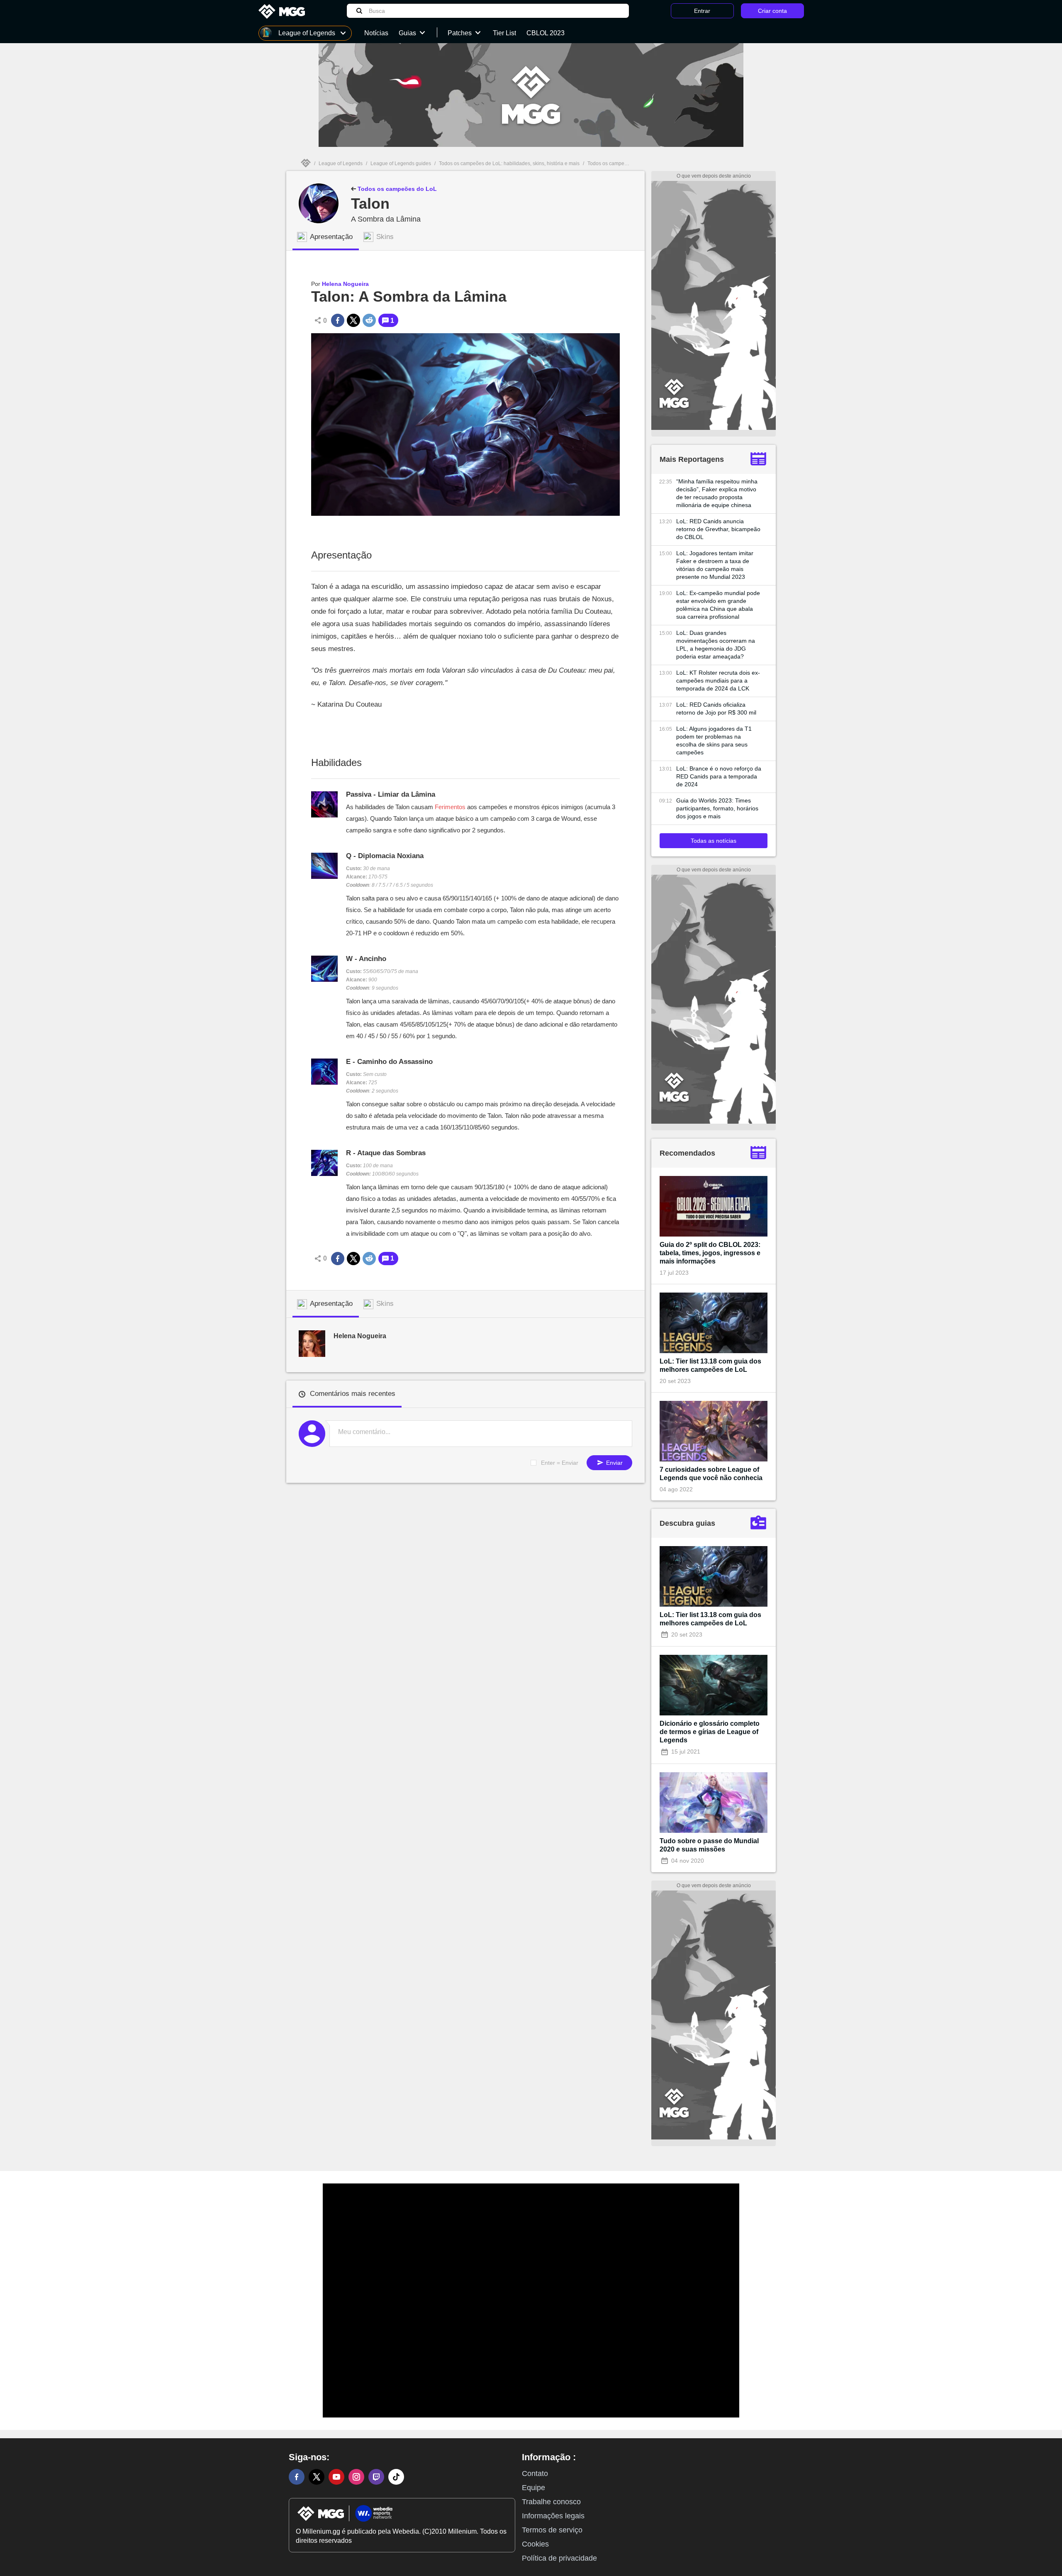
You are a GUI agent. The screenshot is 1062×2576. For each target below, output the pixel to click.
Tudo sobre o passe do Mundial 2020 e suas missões (709, 1845)
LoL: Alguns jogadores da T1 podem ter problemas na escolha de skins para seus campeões (714, 740)
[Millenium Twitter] (317, 2477)
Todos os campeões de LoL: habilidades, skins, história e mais (509, 163)
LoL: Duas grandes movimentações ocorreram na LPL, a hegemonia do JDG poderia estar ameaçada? (716, 645)
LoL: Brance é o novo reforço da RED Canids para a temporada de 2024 (719, 776)
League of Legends (341, 163)
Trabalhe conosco (551, 2502)
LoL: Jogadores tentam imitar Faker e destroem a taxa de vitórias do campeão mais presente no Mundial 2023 (715, 565)
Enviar (614, 1463)
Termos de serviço (552, 2530)
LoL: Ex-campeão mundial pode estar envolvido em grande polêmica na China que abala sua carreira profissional (718, 605)
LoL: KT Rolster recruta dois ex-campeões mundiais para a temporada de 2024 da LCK (718, 681)
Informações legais (553, 2516)
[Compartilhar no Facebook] (338, 320)
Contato (535, 2474)
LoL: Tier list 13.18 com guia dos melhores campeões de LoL (710, 1365)
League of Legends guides (401, 163)
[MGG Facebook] (297, 2477)
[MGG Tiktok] (396, 2477)
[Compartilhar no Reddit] (369, 320)
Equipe (533, 2488)
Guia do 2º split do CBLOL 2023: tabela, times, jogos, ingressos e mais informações (710, 1253)
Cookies (535, 2544)
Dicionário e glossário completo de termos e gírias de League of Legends (710, 1732)
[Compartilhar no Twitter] (353, 320)
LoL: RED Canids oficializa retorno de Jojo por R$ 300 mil (716, 709)
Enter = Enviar (560, 1463)
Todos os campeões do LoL (396, 189)
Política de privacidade (559, 2558)
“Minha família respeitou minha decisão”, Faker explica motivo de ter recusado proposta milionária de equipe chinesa (717, 493)
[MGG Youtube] (336, 2477)
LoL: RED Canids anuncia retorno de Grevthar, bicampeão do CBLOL (718, 529)
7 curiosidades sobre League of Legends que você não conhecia (711, 1474)
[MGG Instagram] (356, 2477)
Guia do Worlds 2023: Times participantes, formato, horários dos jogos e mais (717, 808)
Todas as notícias (714, 841)
